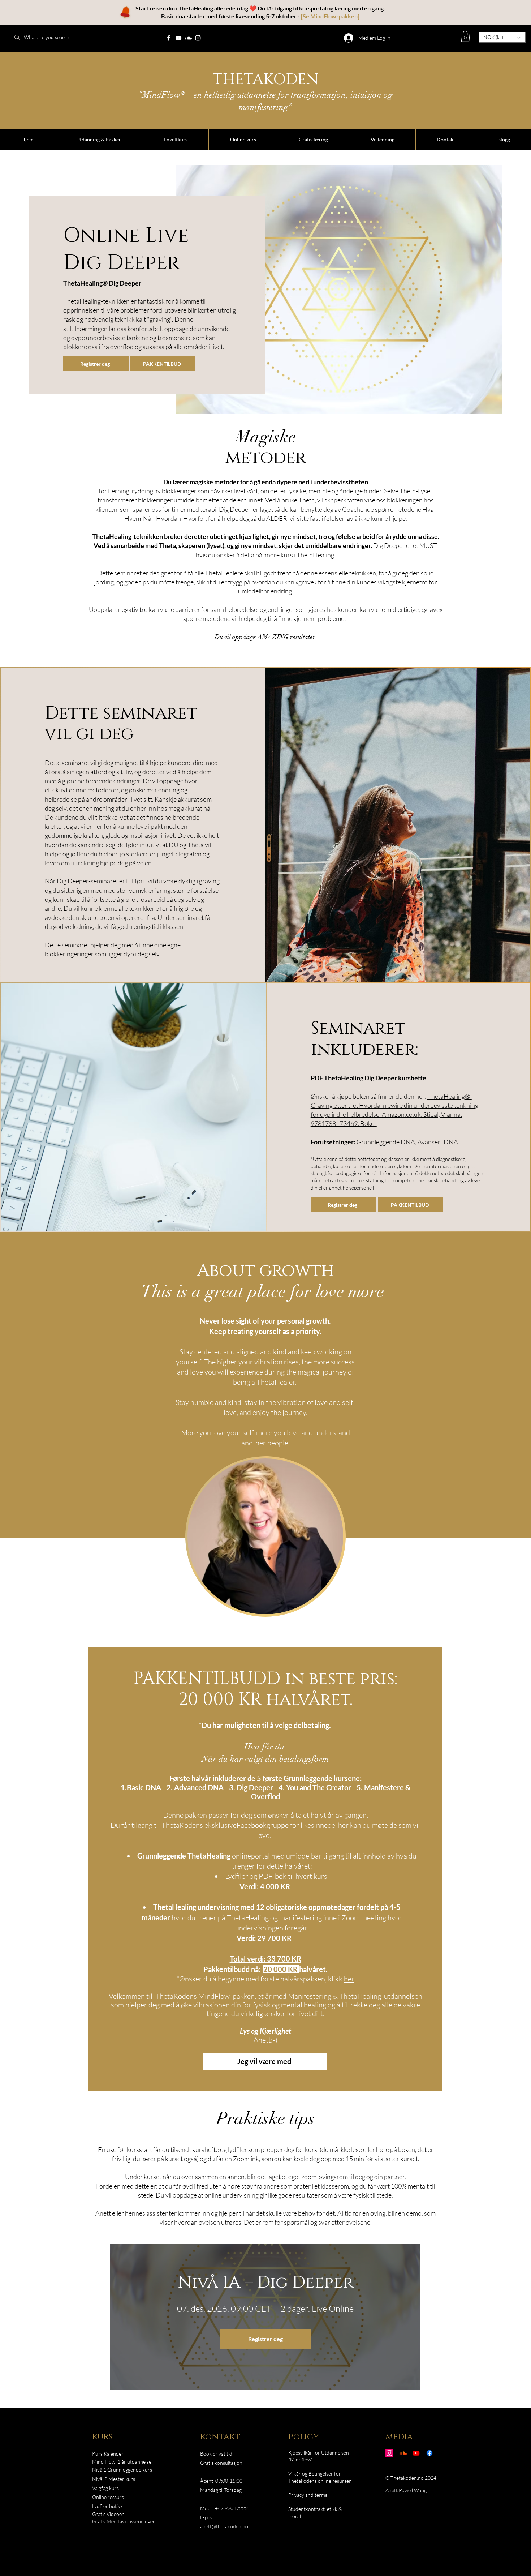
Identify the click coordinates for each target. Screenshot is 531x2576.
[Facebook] (169, 38)
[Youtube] (416, 2453)
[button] (465, 36)
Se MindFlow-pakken (330, 16)
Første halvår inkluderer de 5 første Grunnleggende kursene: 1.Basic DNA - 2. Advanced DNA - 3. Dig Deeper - (241, 1783)
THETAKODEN (266, 80)
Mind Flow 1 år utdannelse (122, 2462)
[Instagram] (198, 38)
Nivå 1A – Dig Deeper (265, 2283)
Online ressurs (108, 2497)
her (349, 1979)
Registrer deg (265, 2339)
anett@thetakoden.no (224, 2526)
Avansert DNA (438, 1142)
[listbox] (502, 37)
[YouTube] (178, 38)
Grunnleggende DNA (386, 1142)
